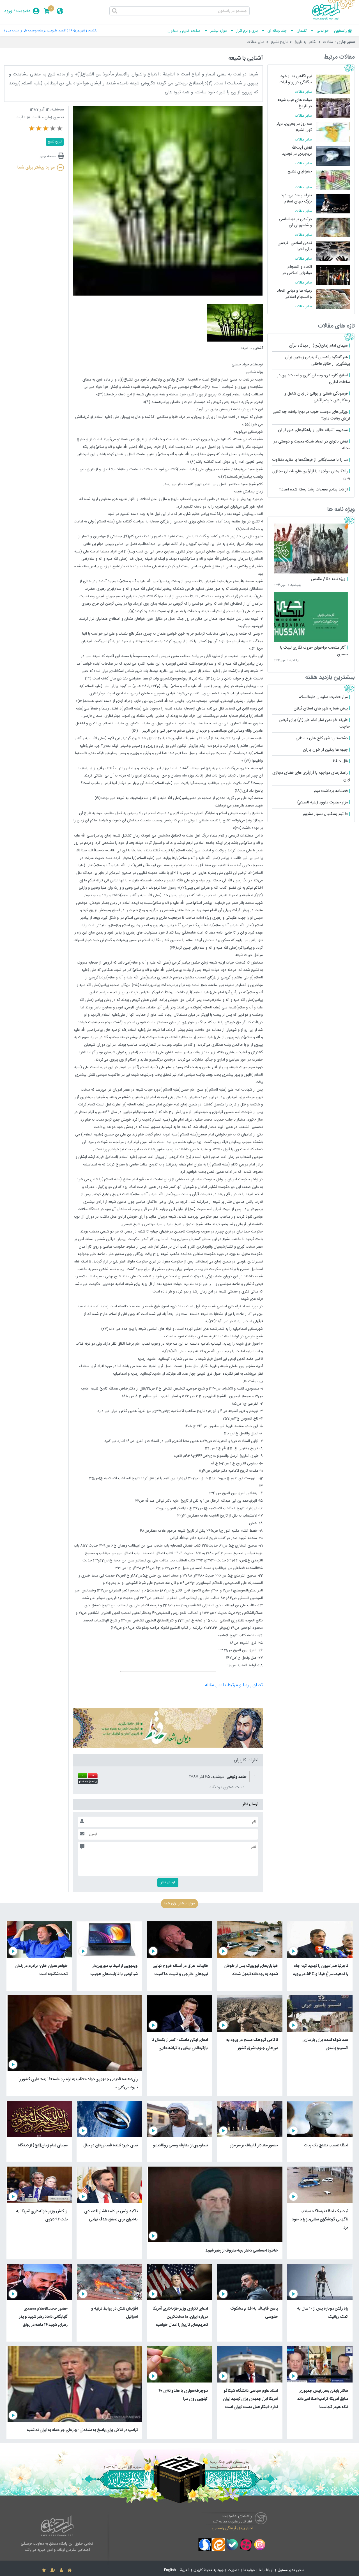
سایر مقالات (256, 42)
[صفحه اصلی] (70, 2570)
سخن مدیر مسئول (291, 2570)
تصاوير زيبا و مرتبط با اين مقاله (234, 1685)
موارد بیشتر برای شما (36, 168)
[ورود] (61, 2570)
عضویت (23, 11)
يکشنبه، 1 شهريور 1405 (83, 31)
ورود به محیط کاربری (209, 2570)
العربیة (185, 2570)
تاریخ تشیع (279, 42)
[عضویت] (53, 2570)
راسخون (340, 31)
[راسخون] (333, 19)
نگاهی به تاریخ (305, 42)
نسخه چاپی (47, 156)
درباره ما (249, 2570)
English (170, 2570)
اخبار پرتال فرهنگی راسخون (232, 2528)
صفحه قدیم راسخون (184, 31)
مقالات (328, 42)
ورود (8, 11)
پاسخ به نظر (88, 1782)
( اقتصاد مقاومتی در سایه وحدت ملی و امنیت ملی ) (36, 31)
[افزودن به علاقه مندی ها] (44, 2570)
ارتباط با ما (266, 2570)
